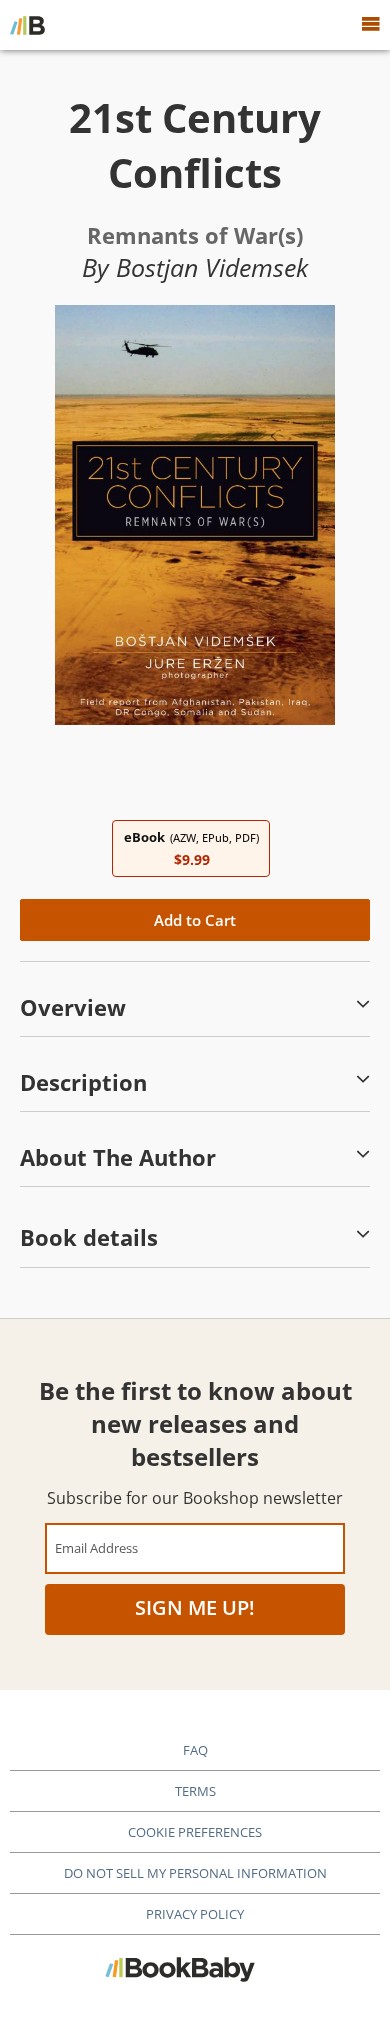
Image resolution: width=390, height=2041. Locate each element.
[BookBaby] (27, 25)
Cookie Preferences (195, 1832)
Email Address (96, 1547)
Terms (195, 1791)
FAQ (195, 1750)
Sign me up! (195, 1607)
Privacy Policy (195, 1914)
